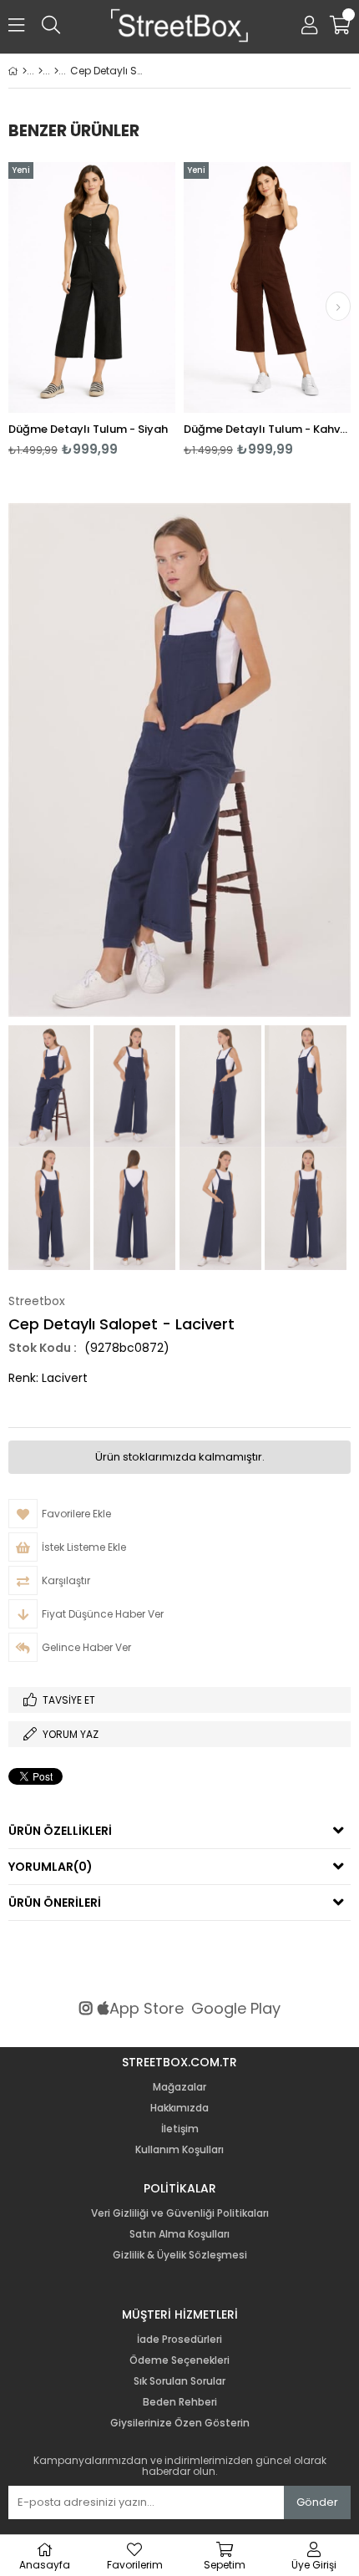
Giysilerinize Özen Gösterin (180, 2423)
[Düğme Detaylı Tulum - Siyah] (92, 287)
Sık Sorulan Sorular (179, 2381)
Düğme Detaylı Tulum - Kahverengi (267, 429)
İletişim (180, 2129)
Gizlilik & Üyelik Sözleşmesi (180, 2255)
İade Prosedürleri (179, 2340)
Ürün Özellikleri (60, 1831)
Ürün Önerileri (55, 1903)
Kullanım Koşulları (179, 2150)
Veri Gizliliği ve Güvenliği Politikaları (180, 2213)
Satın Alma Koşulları (179, 2234)
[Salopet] (56, 71)
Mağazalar (179, 2087)
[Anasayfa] (25, 71)
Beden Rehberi (180, 2402)
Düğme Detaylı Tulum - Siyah (88, 429)
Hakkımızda (179, 2108)
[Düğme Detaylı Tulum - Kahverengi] (267, 287)
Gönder (317, 2502)
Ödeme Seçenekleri (179, 2360)
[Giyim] (40, 71)
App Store (147, 2009)
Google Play (236, 2009)
